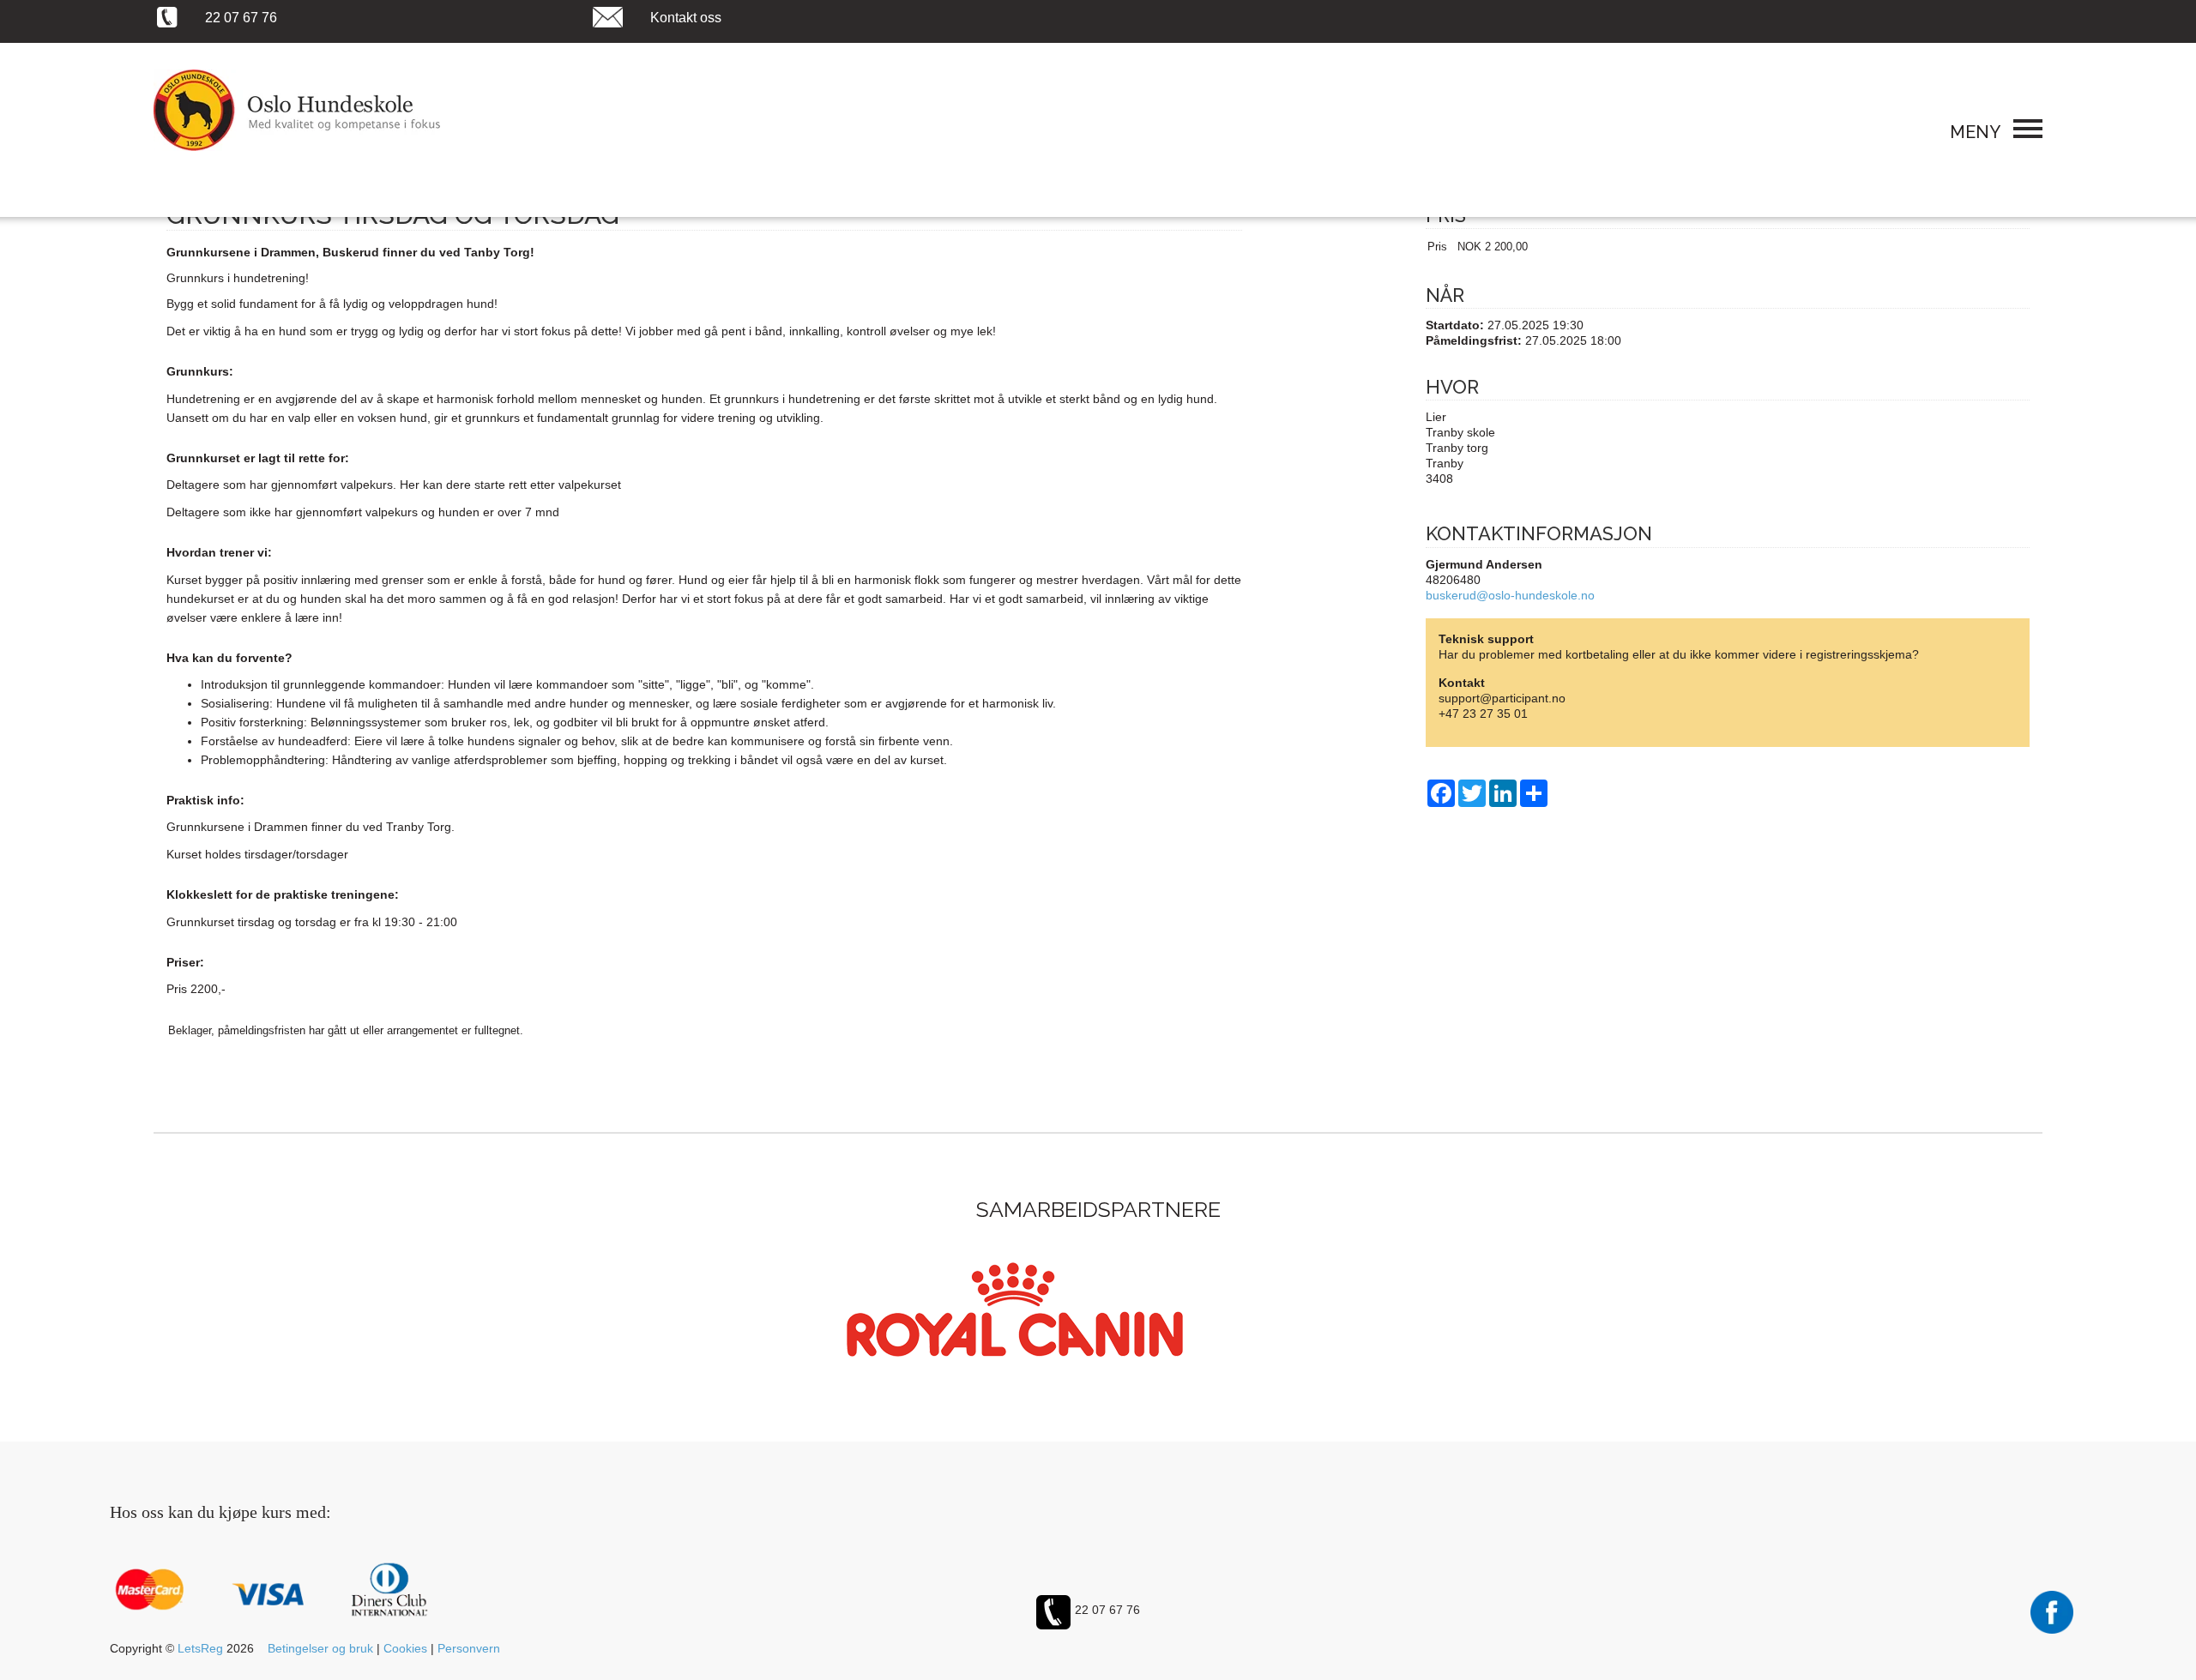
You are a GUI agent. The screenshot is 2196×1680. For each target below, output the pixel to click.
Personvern (469, 1648)
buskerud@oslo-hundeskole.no (1510, 595)
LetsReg (200, 1648)
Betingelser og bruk (320, 1648)
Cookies (405, 1648)
